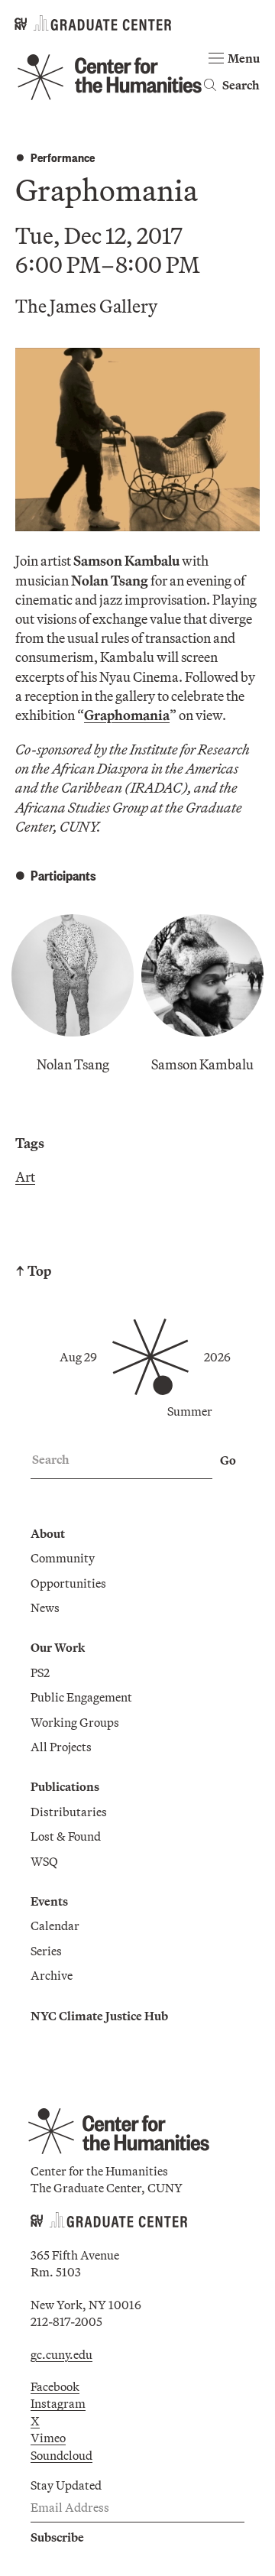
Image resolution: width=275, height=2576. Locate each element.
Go (228, 1460)
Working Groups (75, 1722)
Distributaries (69, 1812)
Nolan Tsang (73, 1064)
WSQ (44, 1861)
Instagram (58, 2403)
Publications (65, 1786)
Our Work (58, 1647)
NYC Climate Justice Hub (99, 2016)
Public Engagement (81, 1697)
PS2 (40, 1672)
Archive (52, 1975)
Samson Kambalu (202, 1064)
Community (63, 1558)
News (45, 1608)
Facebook (55, 2386)
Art (25, 1177)
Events (49, 1901)
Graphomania (127, 715)
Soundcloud (61, 2455)
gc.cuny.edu (61, 2354)
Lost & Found (66, 1836)
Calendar (55, 1926)
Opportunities (68, 1583)
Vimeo (48, 2438)
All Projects (61, 1747)
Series (46, 1951)
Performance (63, 157)
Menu (244, 58)
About (48, 1533)
